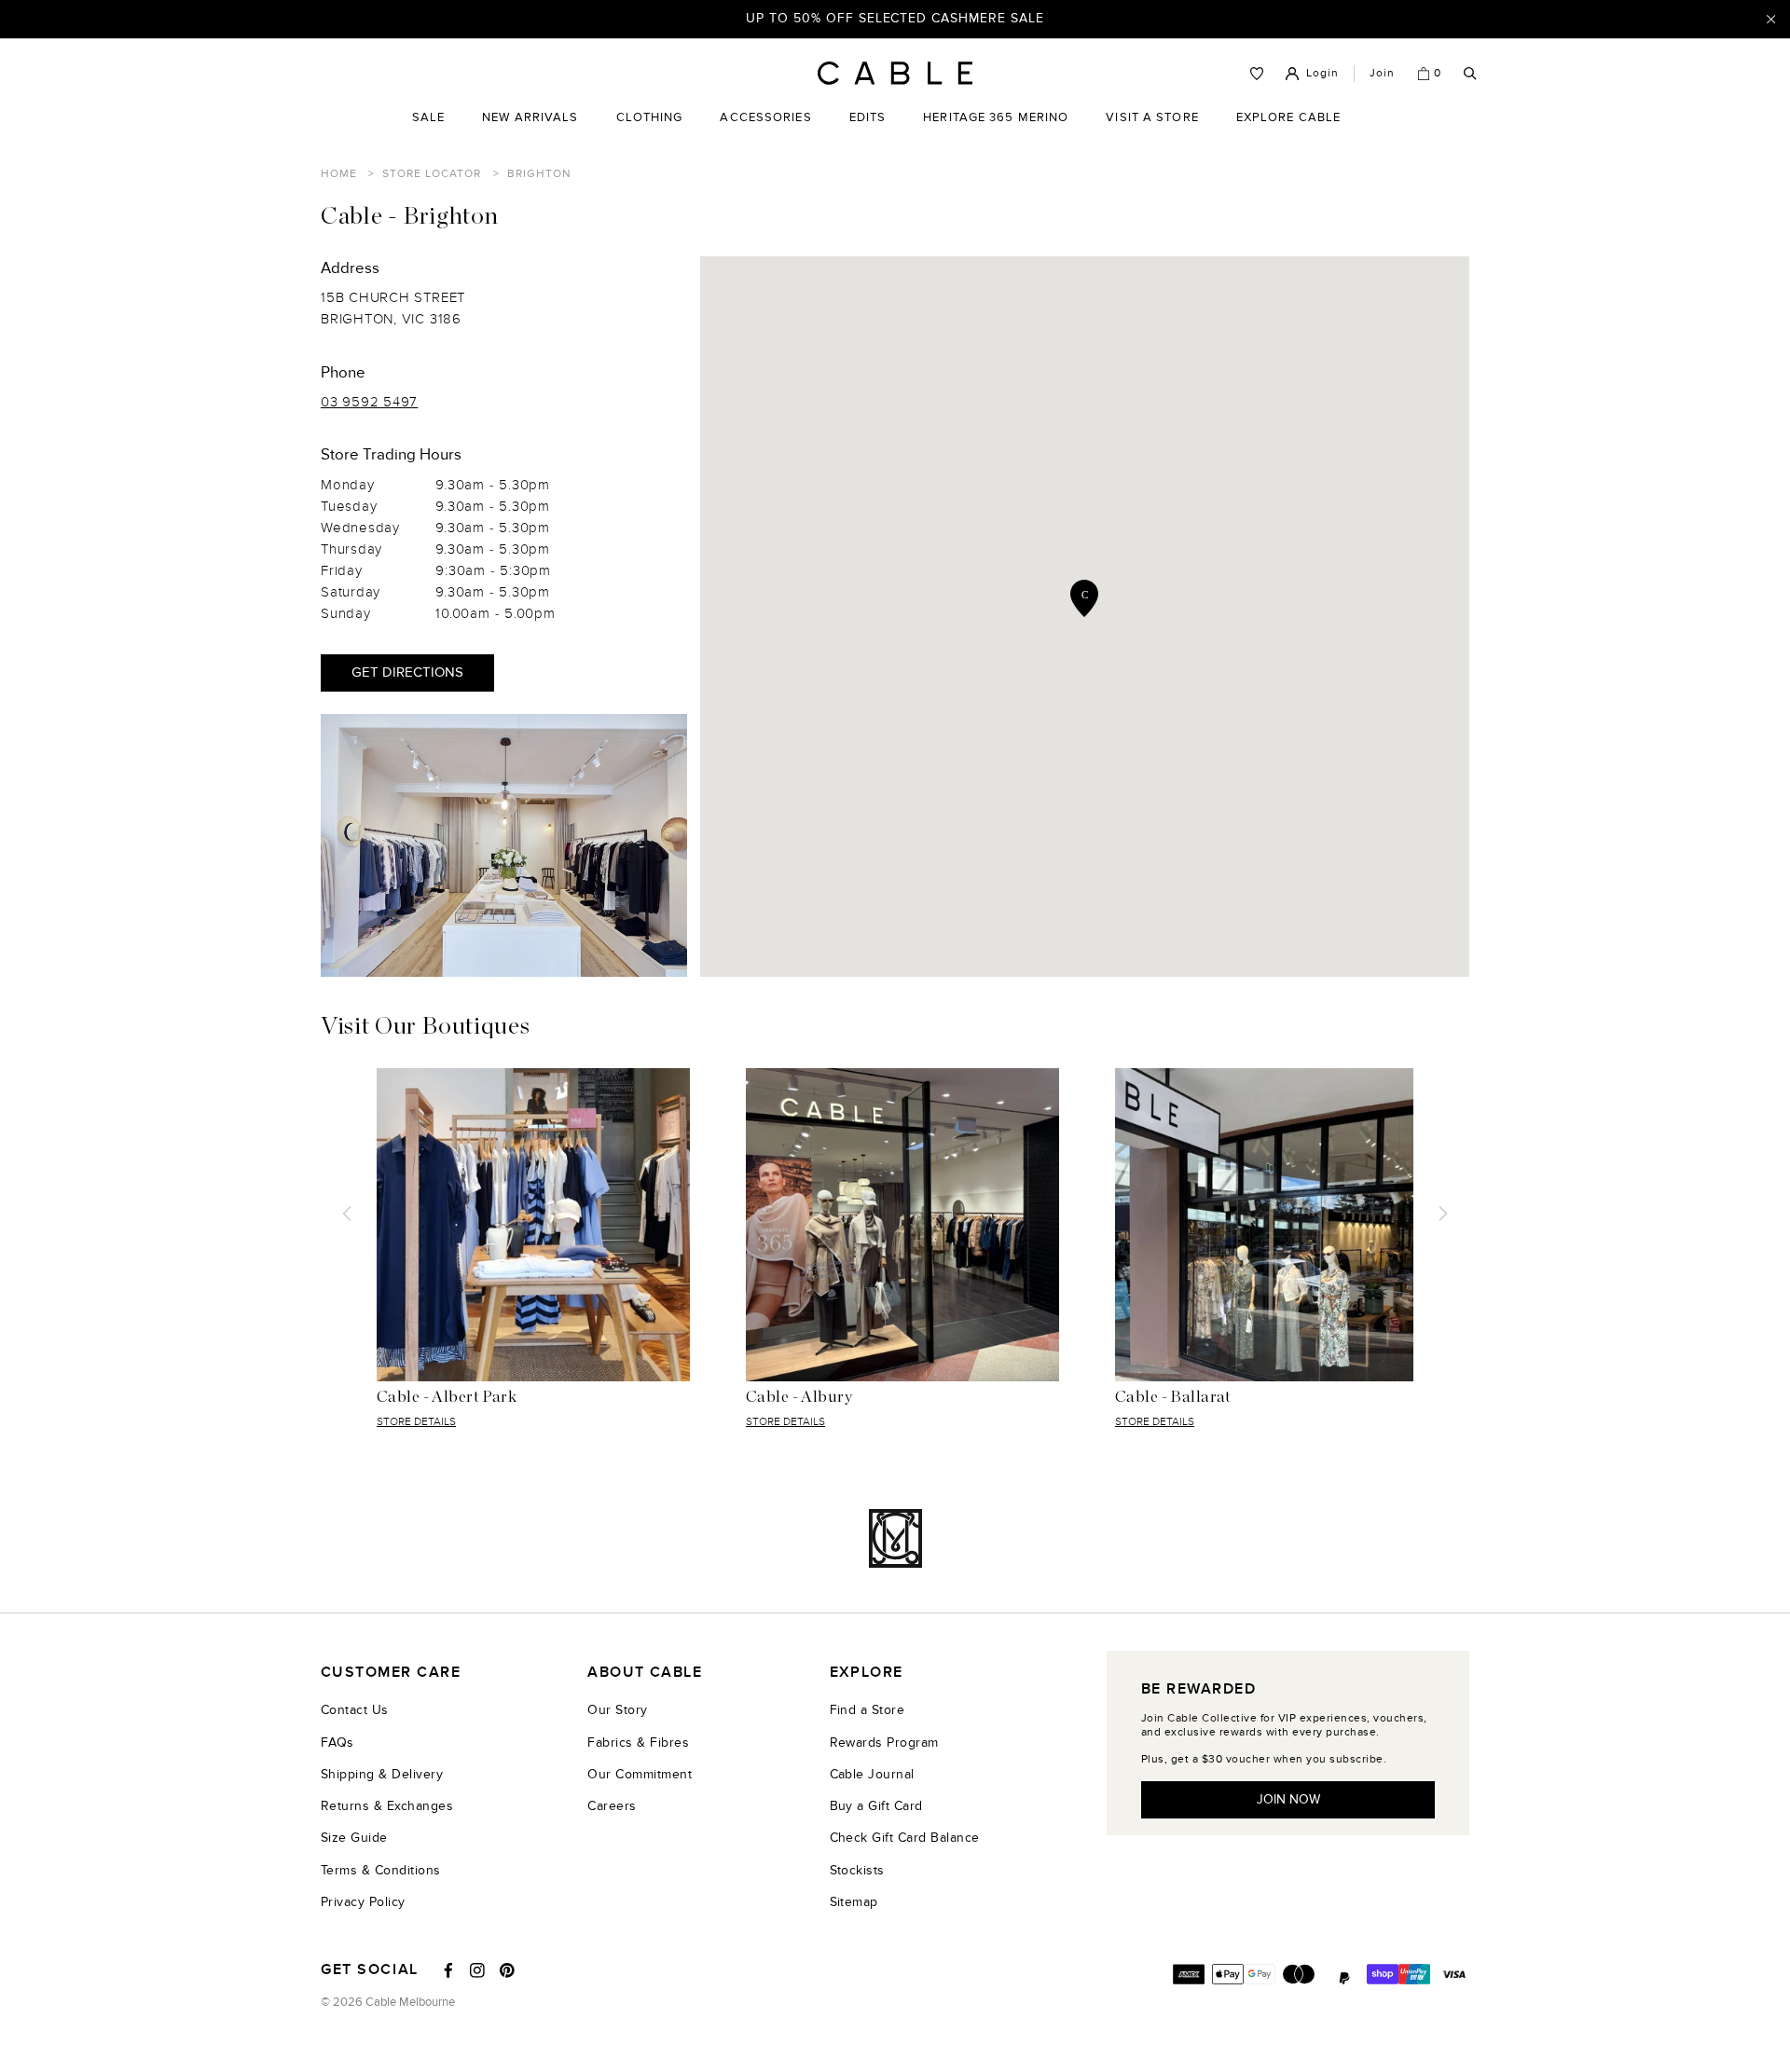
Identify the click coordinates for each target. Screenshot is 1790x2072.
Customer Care (391, 1673)
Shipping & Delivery (382, 1774)
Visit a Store (1152, 131)
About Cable (645, 1673)
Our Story (617, 1710)
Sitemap (854, 1902)
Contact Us (355, 1710)
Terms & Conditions (381, 1870)
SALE (428, 131)
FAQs (337, 1743)
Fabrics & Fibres (638, 1743)
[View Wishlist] (1257, 74)
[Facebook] (448, 1970)
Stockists (857, 1870)
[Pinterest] (507, 1970)
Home (339, 173)
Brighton (539, 173)
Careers (612, 1806)
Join (1382, 73)
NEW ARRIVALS (530, 117)
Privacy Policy (363, 1902)
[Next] (1443, 1214)
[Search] (1470, 74)
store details (416, 1422)
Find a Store (867, 1710)
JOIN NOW (1288, 1799)
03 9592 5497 (369, 402)
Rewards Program (884, 1743)
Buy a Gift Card (876, 1806)
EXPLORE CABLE (1288, 117)
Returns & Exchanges (387, 1806)
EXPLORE (867, 1673)
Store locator (432, 173)
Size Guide (354, 1838)
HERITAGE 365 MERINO (996, 117)
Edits (868, 117)
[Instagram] (477, 1970)
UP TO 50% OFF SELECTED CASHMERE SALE (895, 18)
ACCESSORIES (765, 131)
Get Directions (407, 672)
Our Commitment (640, 1774)
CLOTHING (650, 131)
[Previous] (347, 1214)
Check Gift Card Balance (905, 1838)
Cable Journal (872, 1774)
